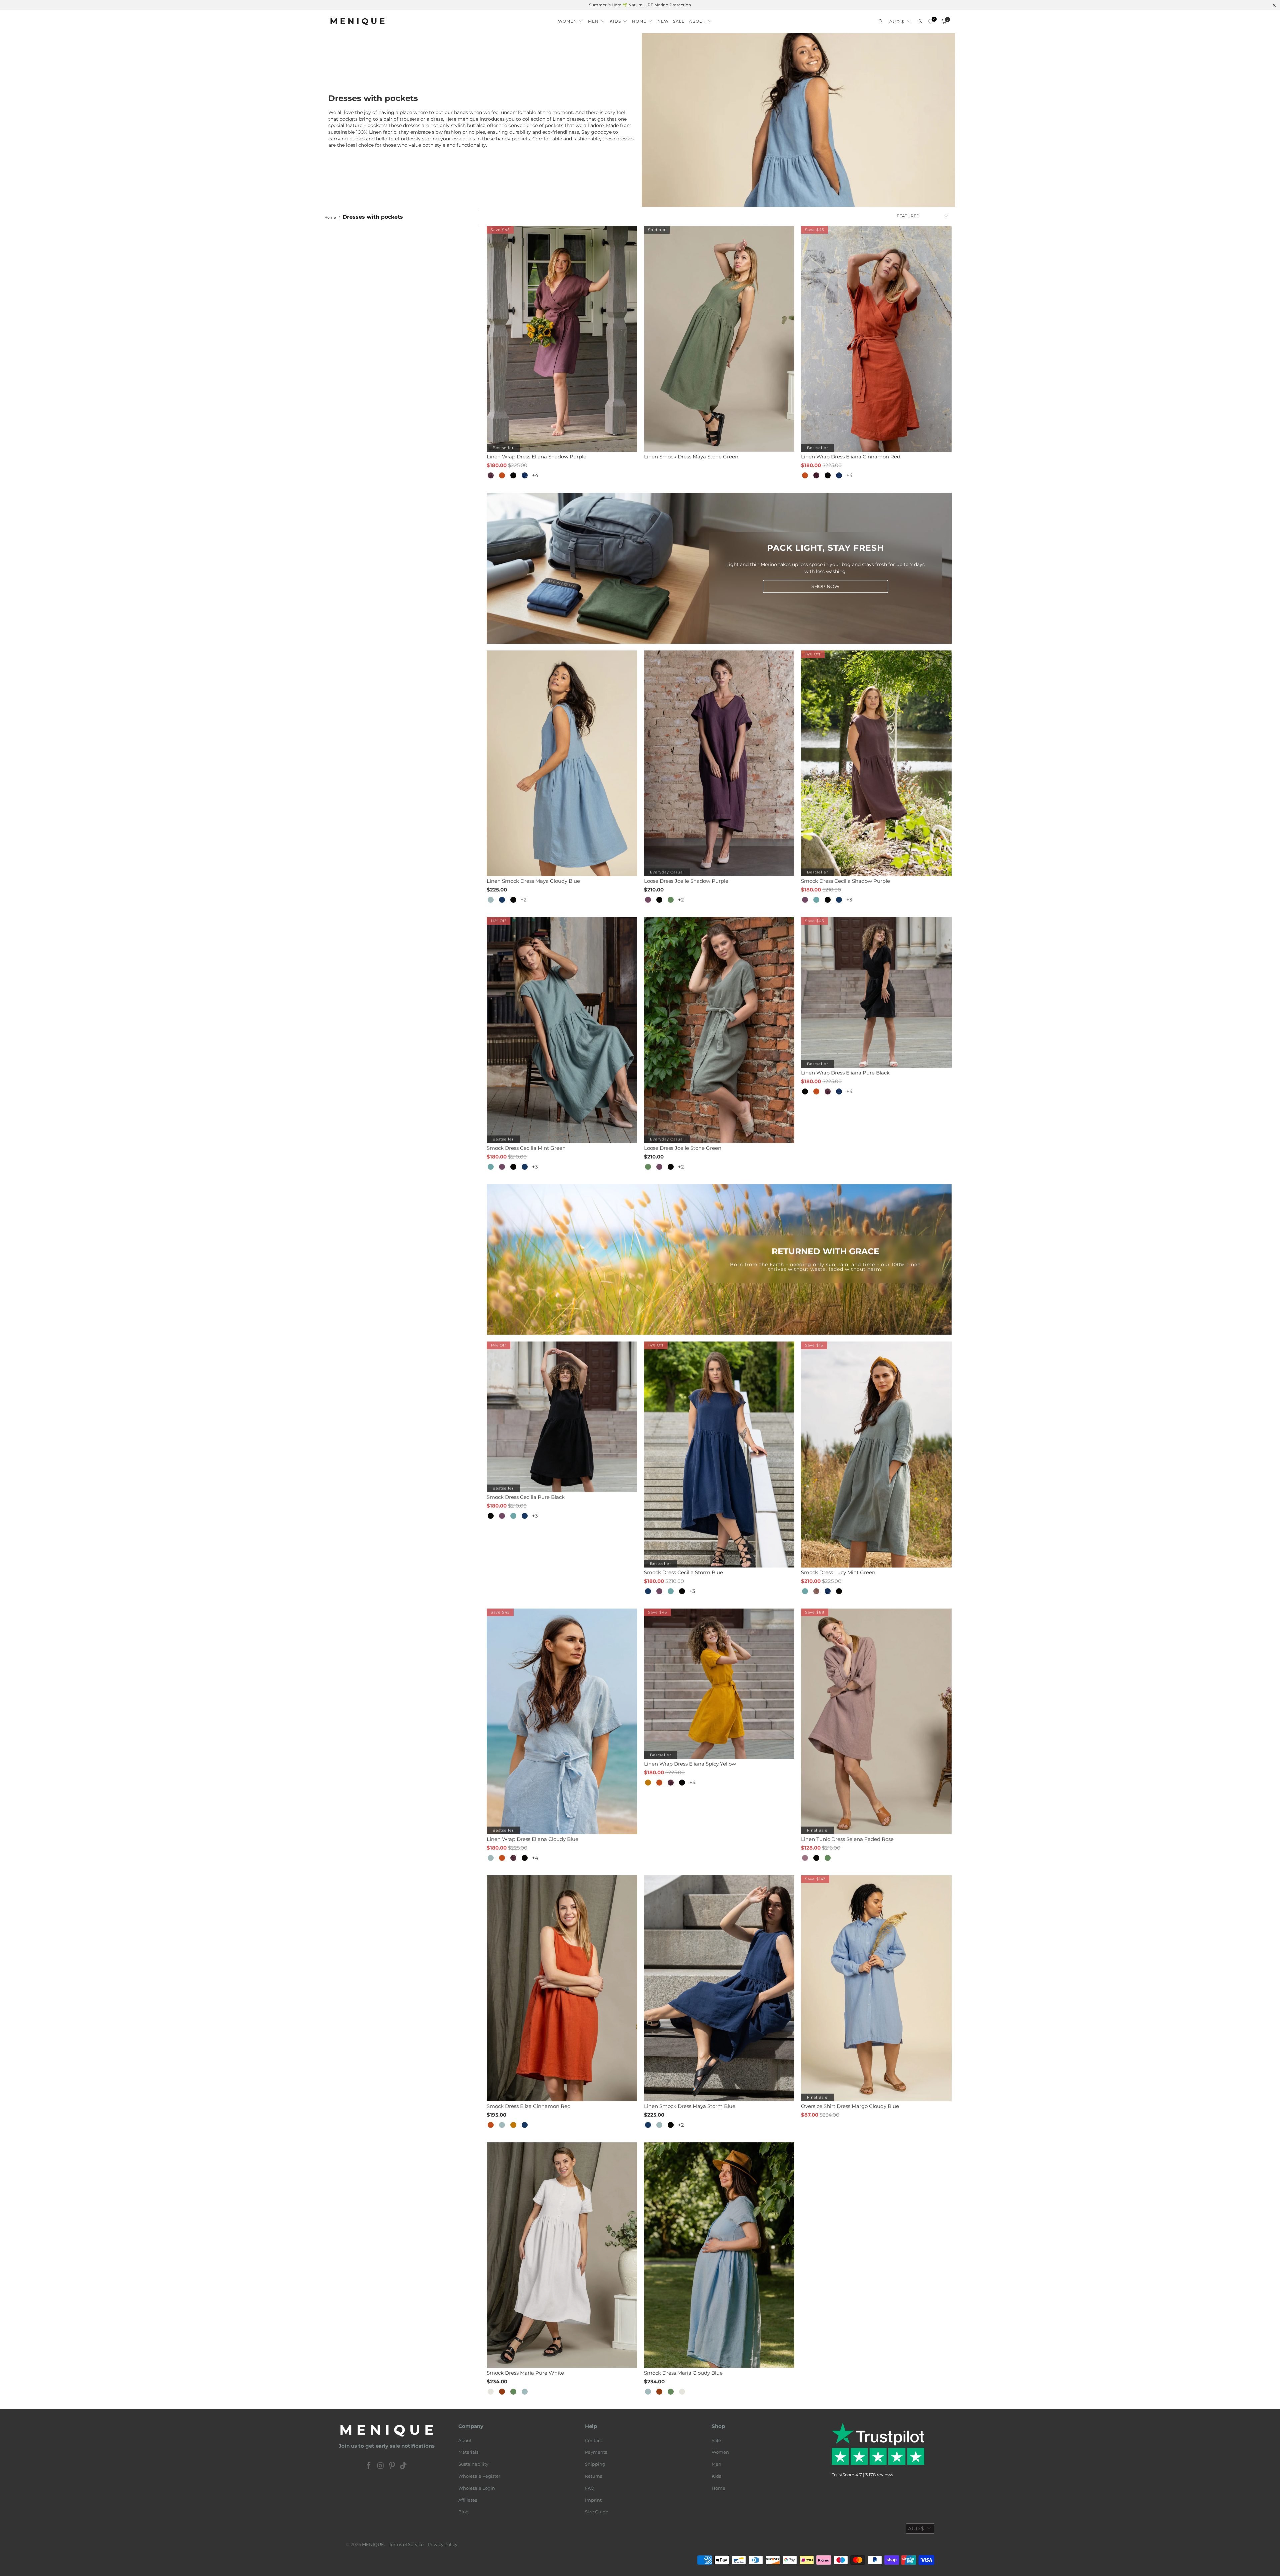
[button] (571, 20)
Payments (596, 2452)
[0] (930, 22)
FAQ (590, 2488)
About (465, 2440)
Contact (593, 2440)
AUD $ (897, 22)
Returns (593, 2476)
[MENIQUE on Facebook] (369, 2466)
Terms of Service (406, 2544)
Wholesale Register (479, 2476)
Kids (716, 2476)
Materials (468, 2452)
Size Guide (597, 2512)
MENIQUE (373, 2544)
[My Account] (920, 22)
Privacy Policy (442, 2544)
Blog (463, 2512)
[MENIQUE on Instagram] (381, 2466)
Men (716, 2464)
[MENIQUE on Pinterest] (392, 2466)
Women (720, 2452)
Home (718, 2488)
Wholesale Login (477, 2488)
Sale (716, 2440)
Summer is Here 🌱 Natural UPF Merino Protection (640, 5)
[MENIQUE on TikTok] (404, 2466)
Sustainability (473, 2464)
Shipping (595, 2464)
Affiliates (468, 2500)
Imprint (593, 2500)
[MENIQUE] (357, 22)
